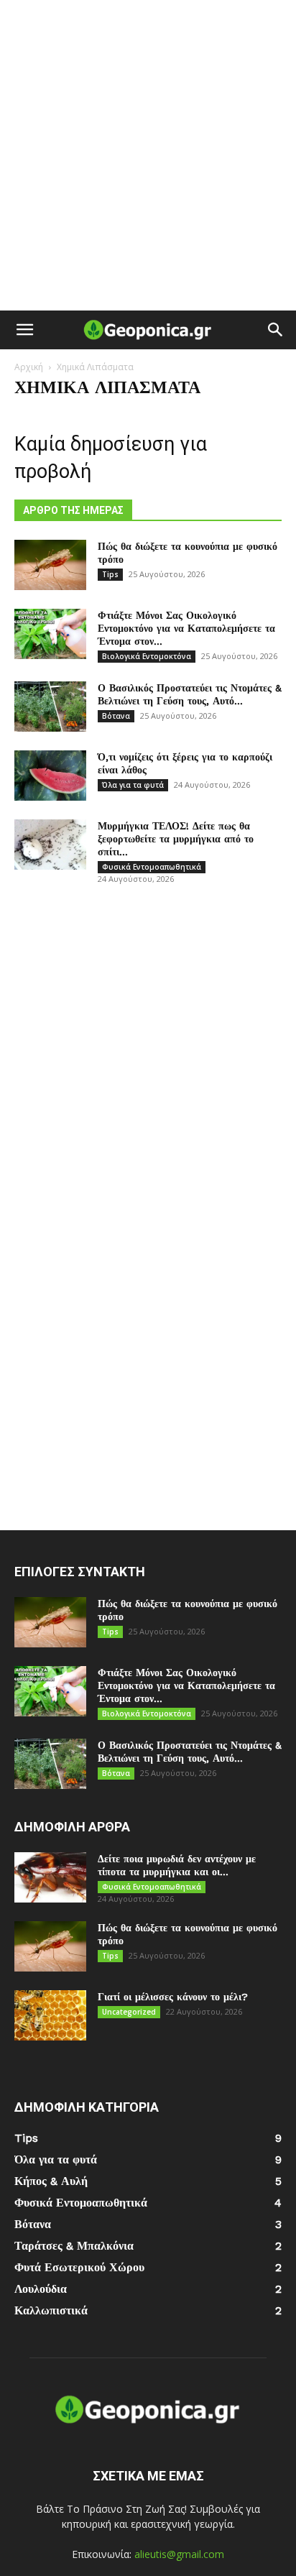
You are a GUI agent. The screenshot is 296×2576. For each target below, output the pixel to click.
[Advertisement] (148, 155)
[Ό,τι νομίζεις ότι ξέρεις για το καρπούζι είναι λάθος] (50, 776)
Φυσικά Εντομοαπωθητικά (152, 867)
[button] (24, 330)
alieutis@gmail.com (179, 2554)
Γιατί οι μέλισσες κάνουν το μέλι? (173, 1997)
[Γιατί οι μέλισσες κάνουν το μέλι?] (50, 2015)
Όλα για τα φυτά (133, 785)
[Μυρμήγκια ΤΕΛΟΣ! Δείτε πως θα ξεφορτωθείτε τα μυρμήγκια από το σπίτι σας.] (50, 845)
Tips (110, 574)
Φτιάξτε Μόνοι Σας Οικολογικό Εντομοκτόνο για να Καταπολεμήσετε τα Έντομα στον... (186, 628)
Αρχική (29, 367)
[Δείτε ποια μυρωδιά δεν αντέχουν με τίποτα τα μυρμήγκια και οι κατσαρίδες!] (50, 1877)
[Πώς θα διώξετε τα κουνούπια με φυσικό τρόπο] (50, 565)
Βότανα (116, 716)
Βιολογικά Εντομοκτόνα (147, 656)
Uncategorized (129, 2012)
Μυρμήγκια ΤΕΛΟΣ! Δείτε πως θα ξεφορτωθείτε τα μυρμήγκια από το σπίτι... (176, 839)
